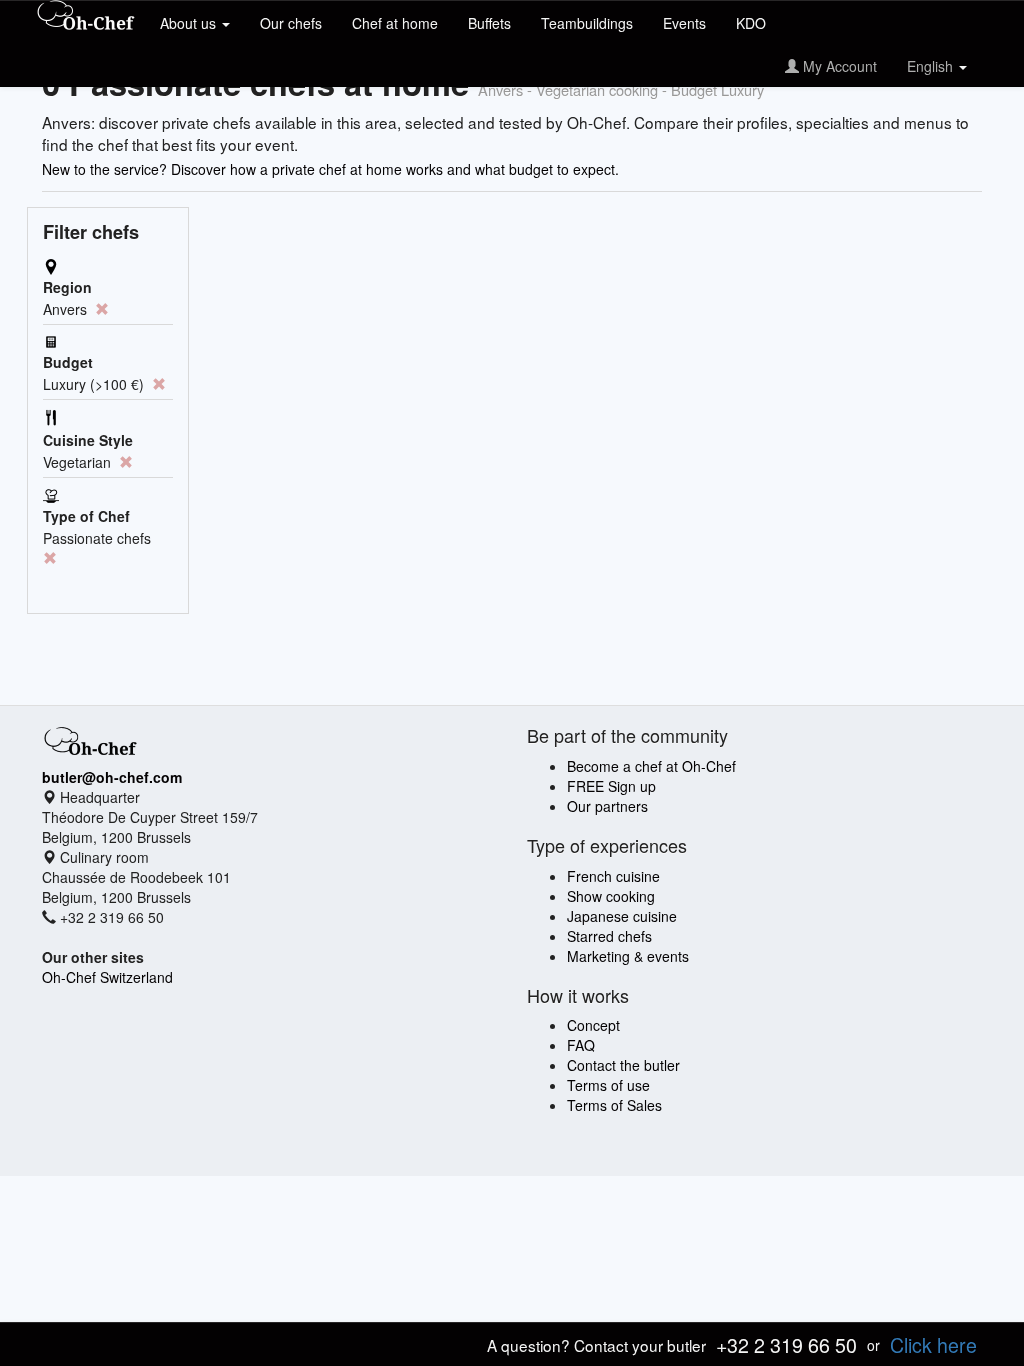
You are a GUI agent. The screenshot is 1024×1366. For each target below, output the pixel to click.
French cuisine (613, 876)
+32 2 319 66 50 (786, 1344)
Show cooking (611, 896)
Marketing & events (628, 956)
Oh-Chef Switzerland (107, 977)
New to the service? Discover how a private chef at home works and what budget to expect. (330, 169)
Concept (593, 1025)
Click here (933, 1344)
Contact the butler (623, 1065)
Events (684, 23)
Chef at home (395, 23)
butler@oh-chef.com (112, 777)
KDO (751, 23)
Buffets (489, 23)
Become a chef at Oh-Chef (651, 766)
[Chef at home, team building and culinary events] (86, 17)
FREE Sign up (611, 786)
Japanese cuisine (622, 916)
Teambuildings (587, 23)
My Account (838, 66)
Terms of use (608, 1085)
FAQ (581, 1045)
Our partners (607, 806)
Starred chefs (609, 936)
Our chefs (291, 23)
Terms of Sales (614, 1105)
